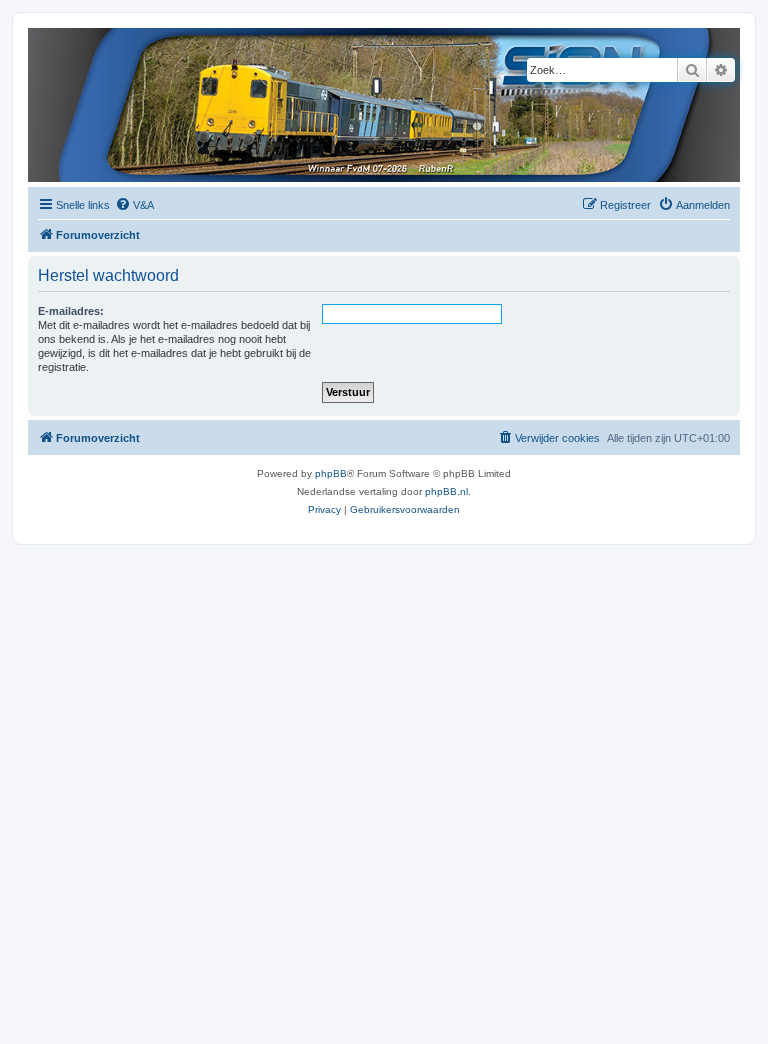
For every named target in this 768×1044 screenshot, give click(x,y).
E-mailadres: (71, 311)
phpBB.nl (446, 491)
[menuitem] (134, 205)
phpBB (331, 473)
